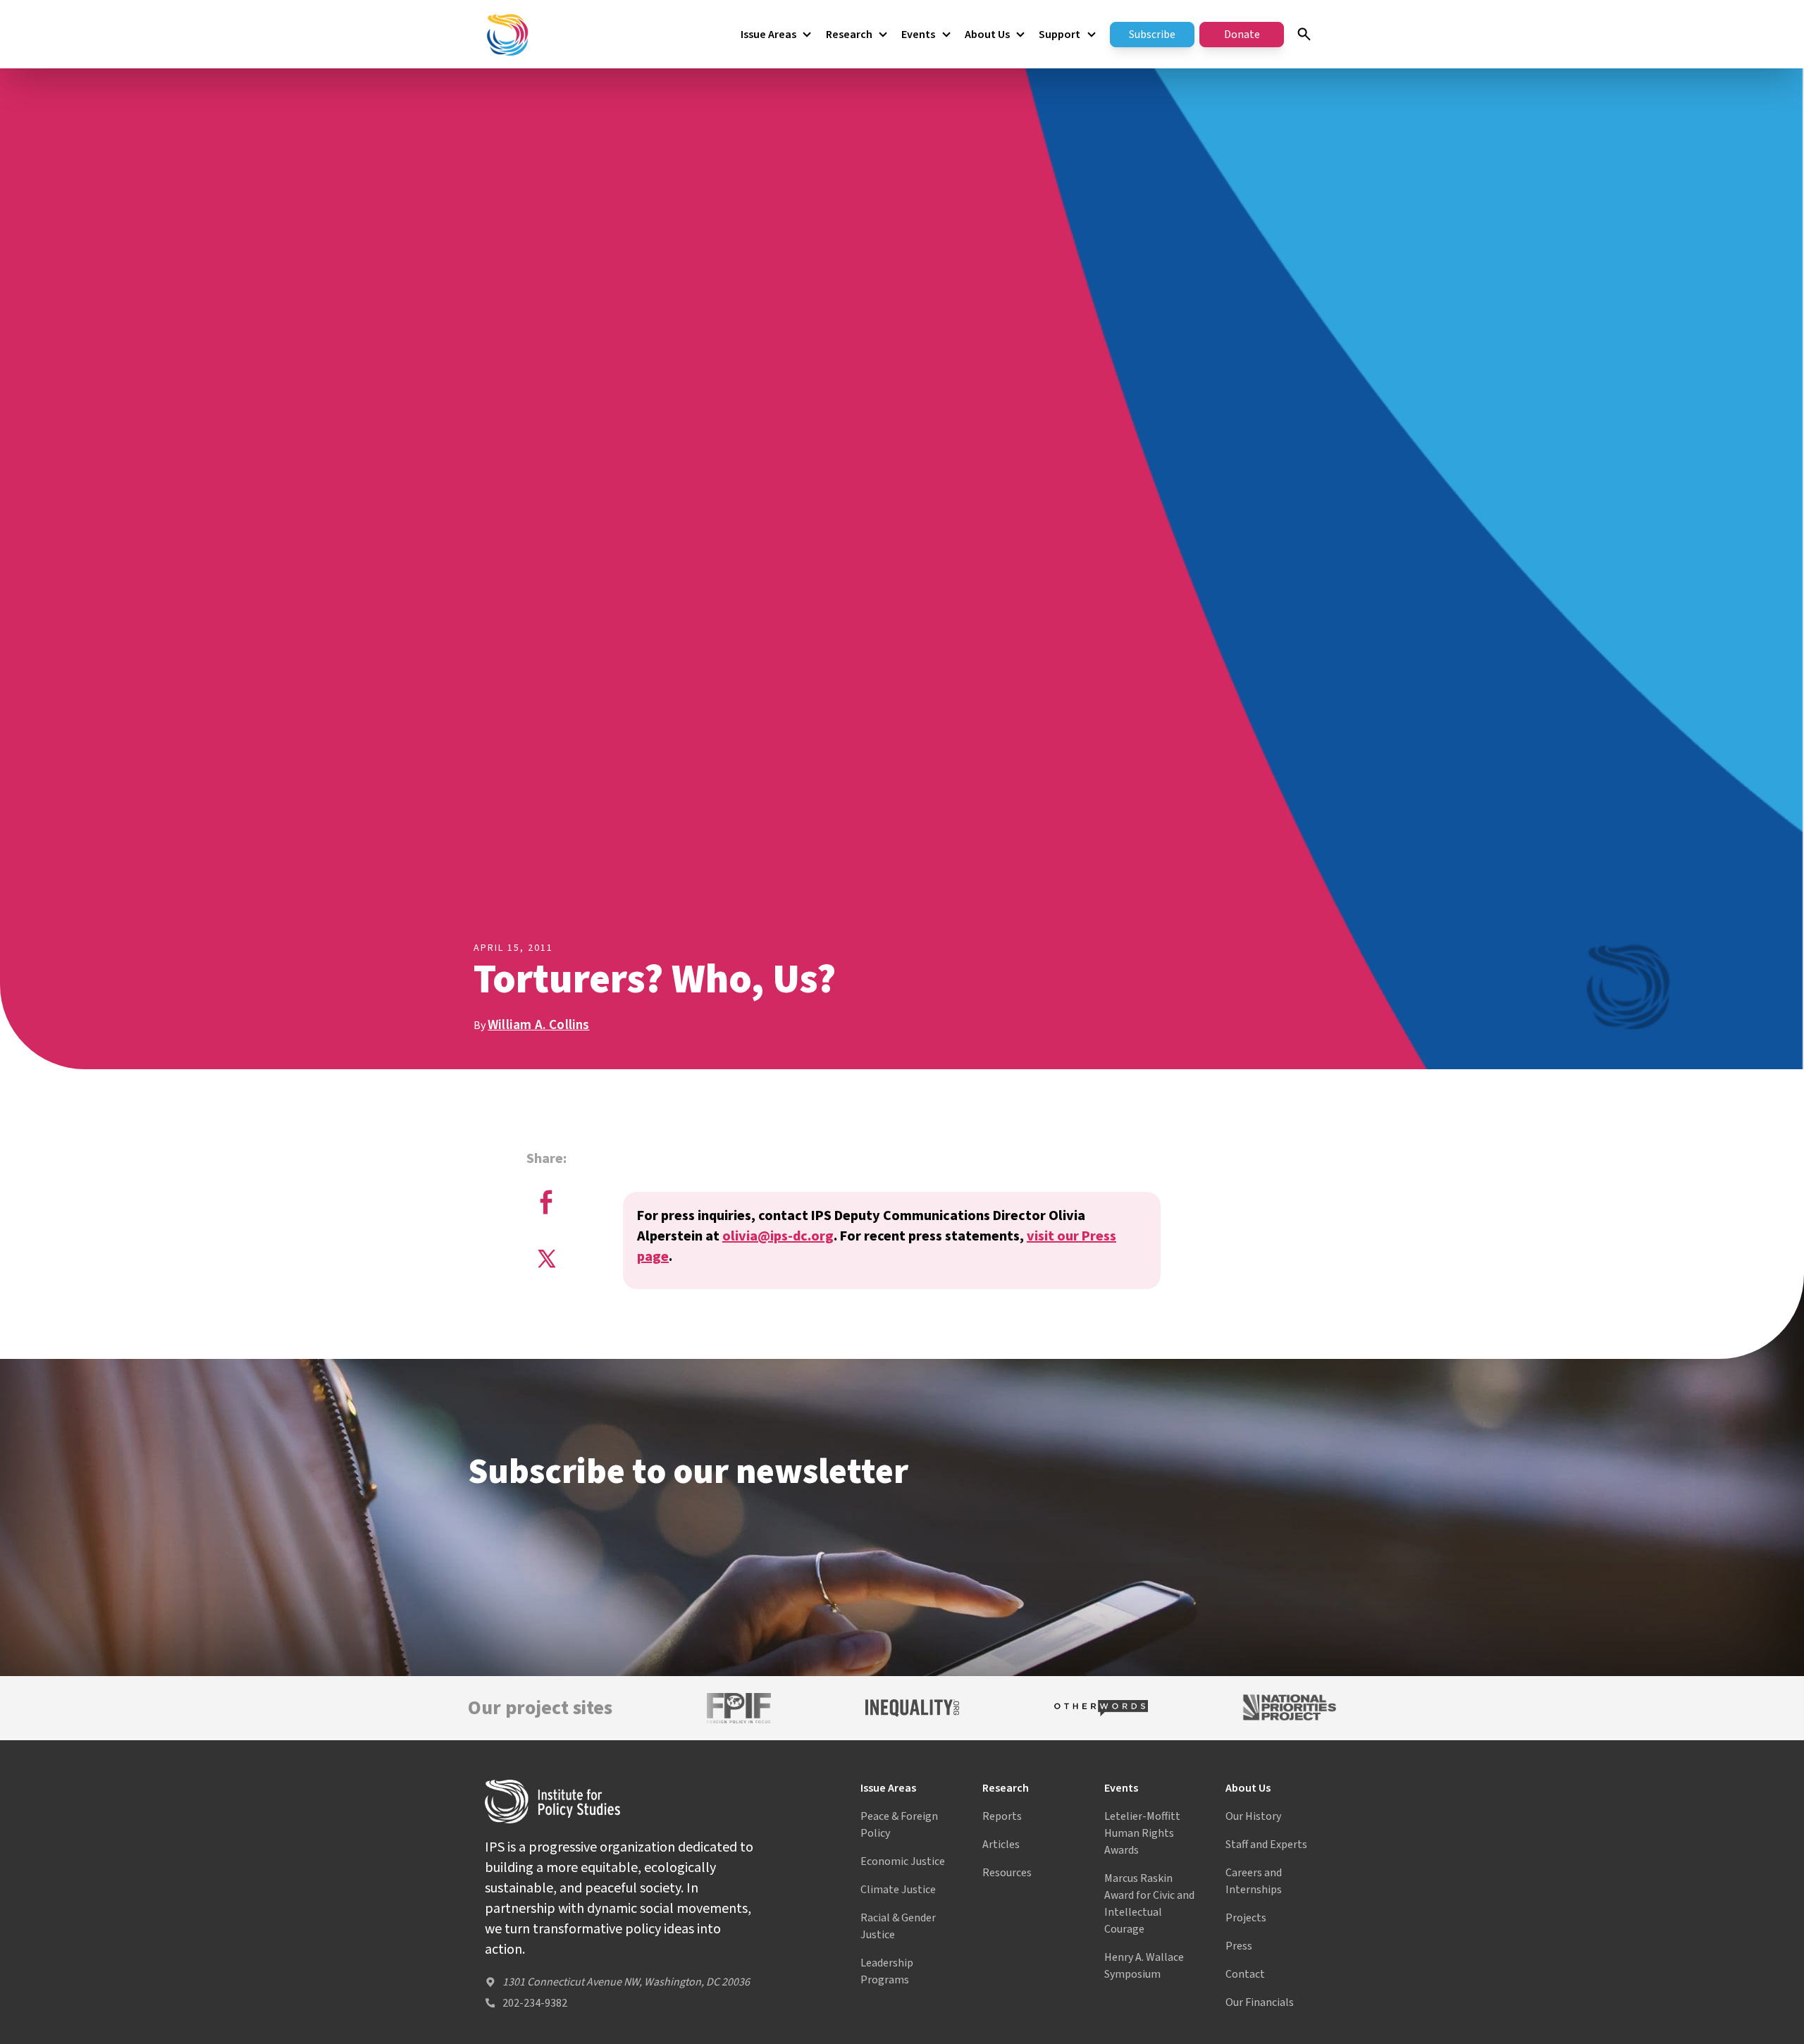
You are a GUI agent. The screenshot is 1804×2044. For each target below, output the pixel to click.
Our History (1253, 1816)
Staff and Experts (1266, 1845)
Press (1239, 1946)
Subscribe (1152, 35)
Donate (1242, 35)
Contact (1245, 1974)
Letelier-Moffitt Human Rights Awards (1142, 1833)
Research (849, 35)
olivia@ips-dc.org (778, 1236)
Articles (1001, 1845)
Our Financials (1260, 2002)
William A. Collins (539, 1025)
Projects (1246, 1918)
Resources (1007, 1873)
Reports (1002, 1816)
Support (1059, 35)
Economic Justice (903, 1861)
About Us (987, 35)
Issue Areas (768, 35)
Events (918, 35)
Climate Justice (898, 1890)
